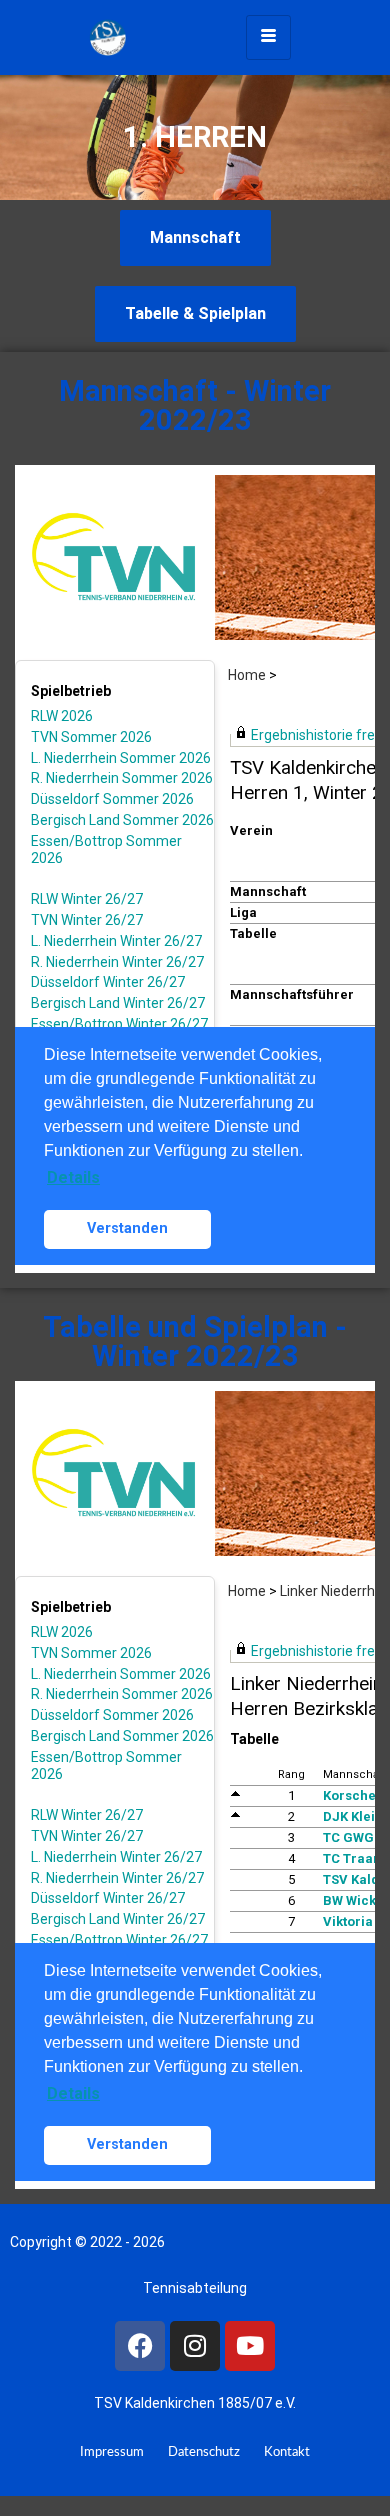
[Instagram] (195, 2346)
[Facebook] (140, 2346)
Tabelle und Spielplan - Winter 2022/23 (195, 1341)
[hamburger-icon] (268, 37)
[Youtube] (250, 2346)
